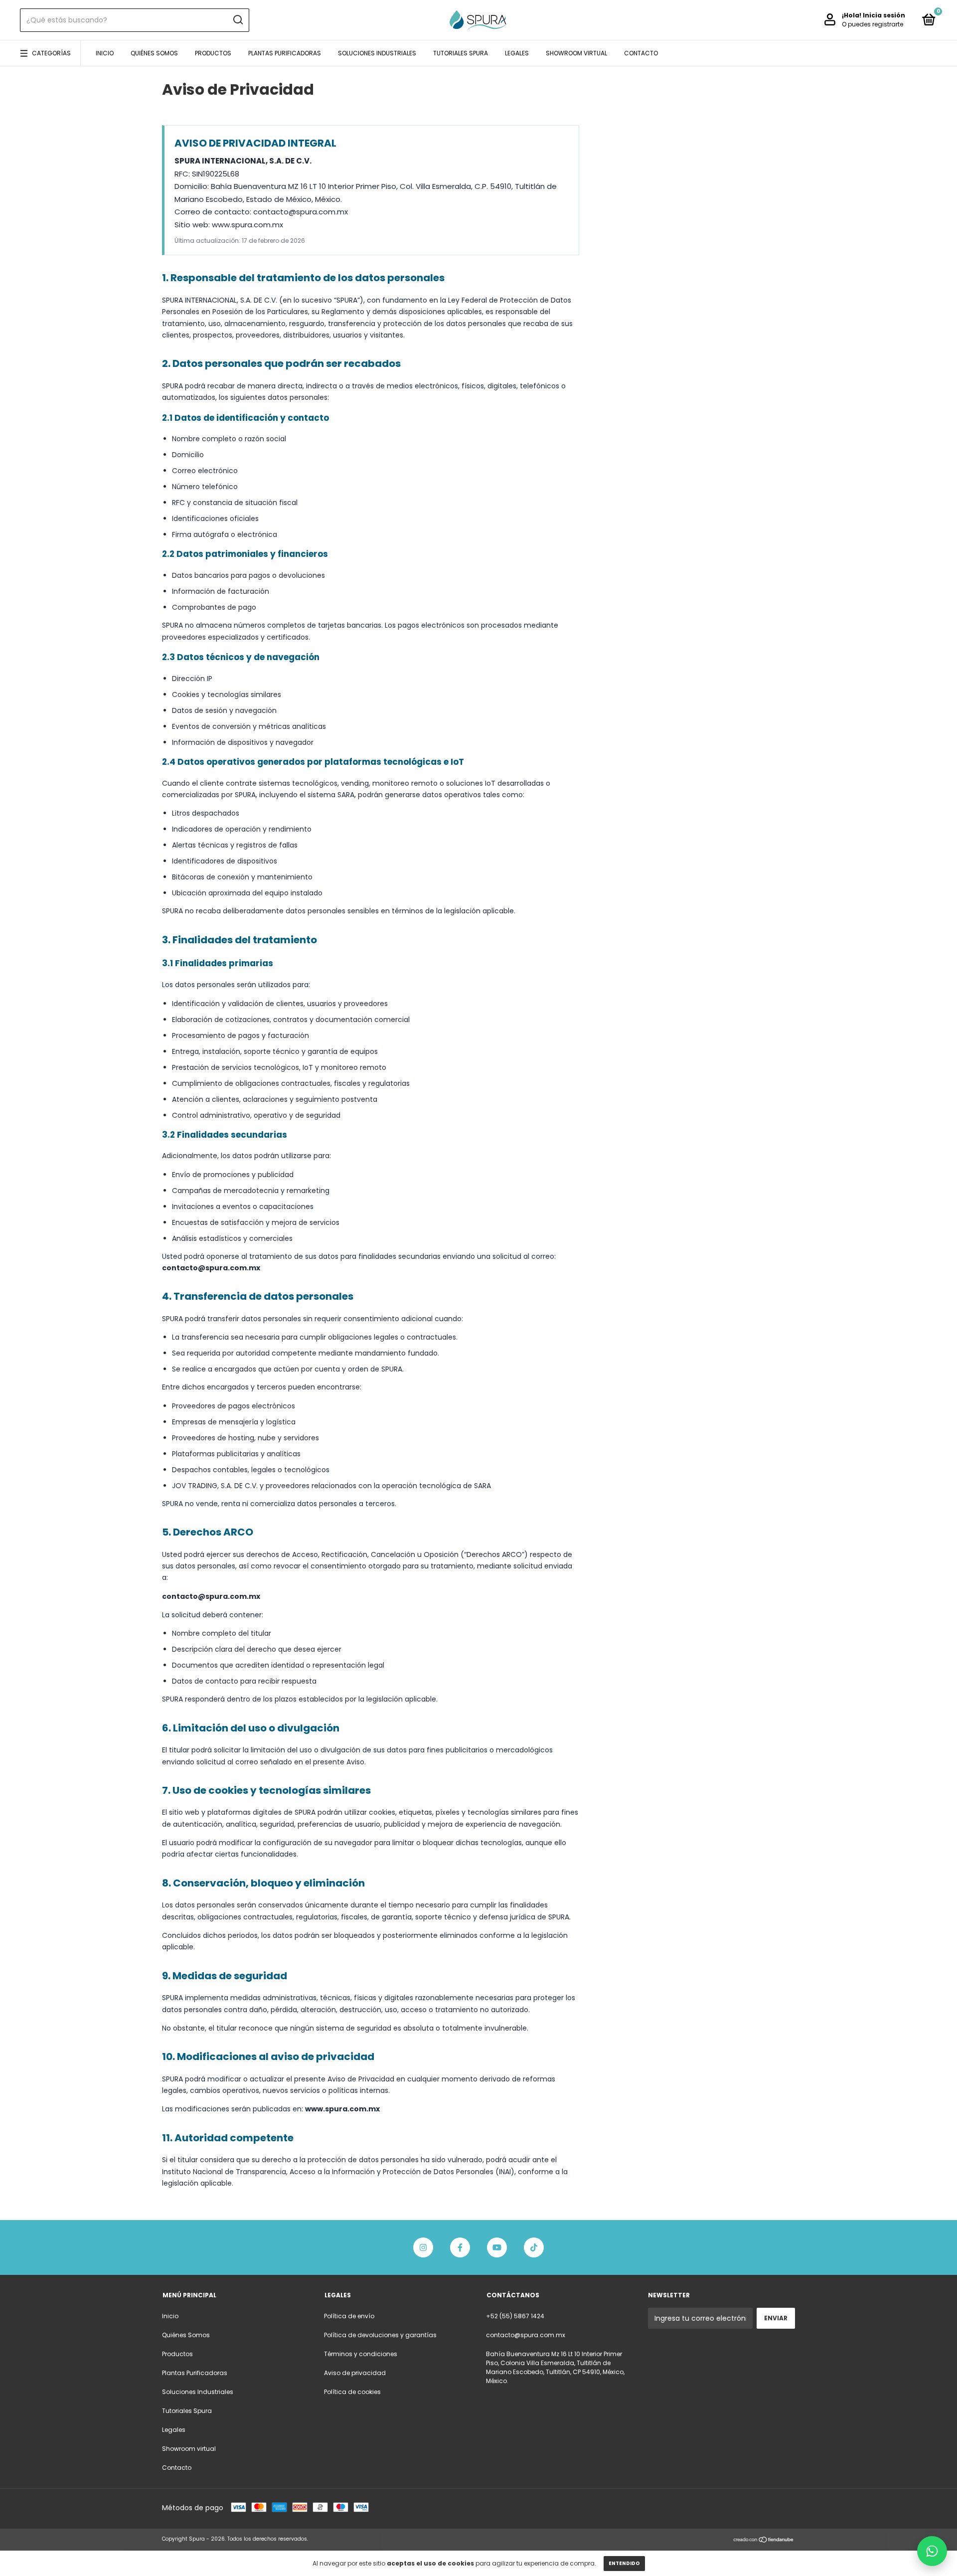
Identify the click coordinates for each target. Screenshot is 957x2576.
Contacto (641, 53)
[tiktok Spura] (534, 2247)
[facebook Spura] (460, 2247)
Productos (213, 53)
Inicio (105, 53)
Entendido (624, 2563)
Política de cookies (352, 2392)
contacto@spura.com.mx (526, 2335)
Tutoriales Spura (461, 53)
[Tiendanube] (764, 2540)
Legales (517, 53)
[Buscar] (238, 20)
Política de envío (349, 2316)
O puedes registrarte (873, 24)
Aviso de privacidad (355, 2373)
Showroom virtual (576, 53)
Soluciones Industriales (377, 53)
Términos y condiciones (361, 2354)
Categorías (51, 53)
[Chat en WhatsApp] (932, 2551)
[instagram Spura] (423, 2247)
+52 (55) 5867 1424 (515, 2316)
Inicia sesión (884, 15)
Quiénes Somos (154, 53)
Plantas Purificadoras (285, 53)
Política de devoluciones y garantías (380, 2335)
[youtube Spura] (497, 2247)
